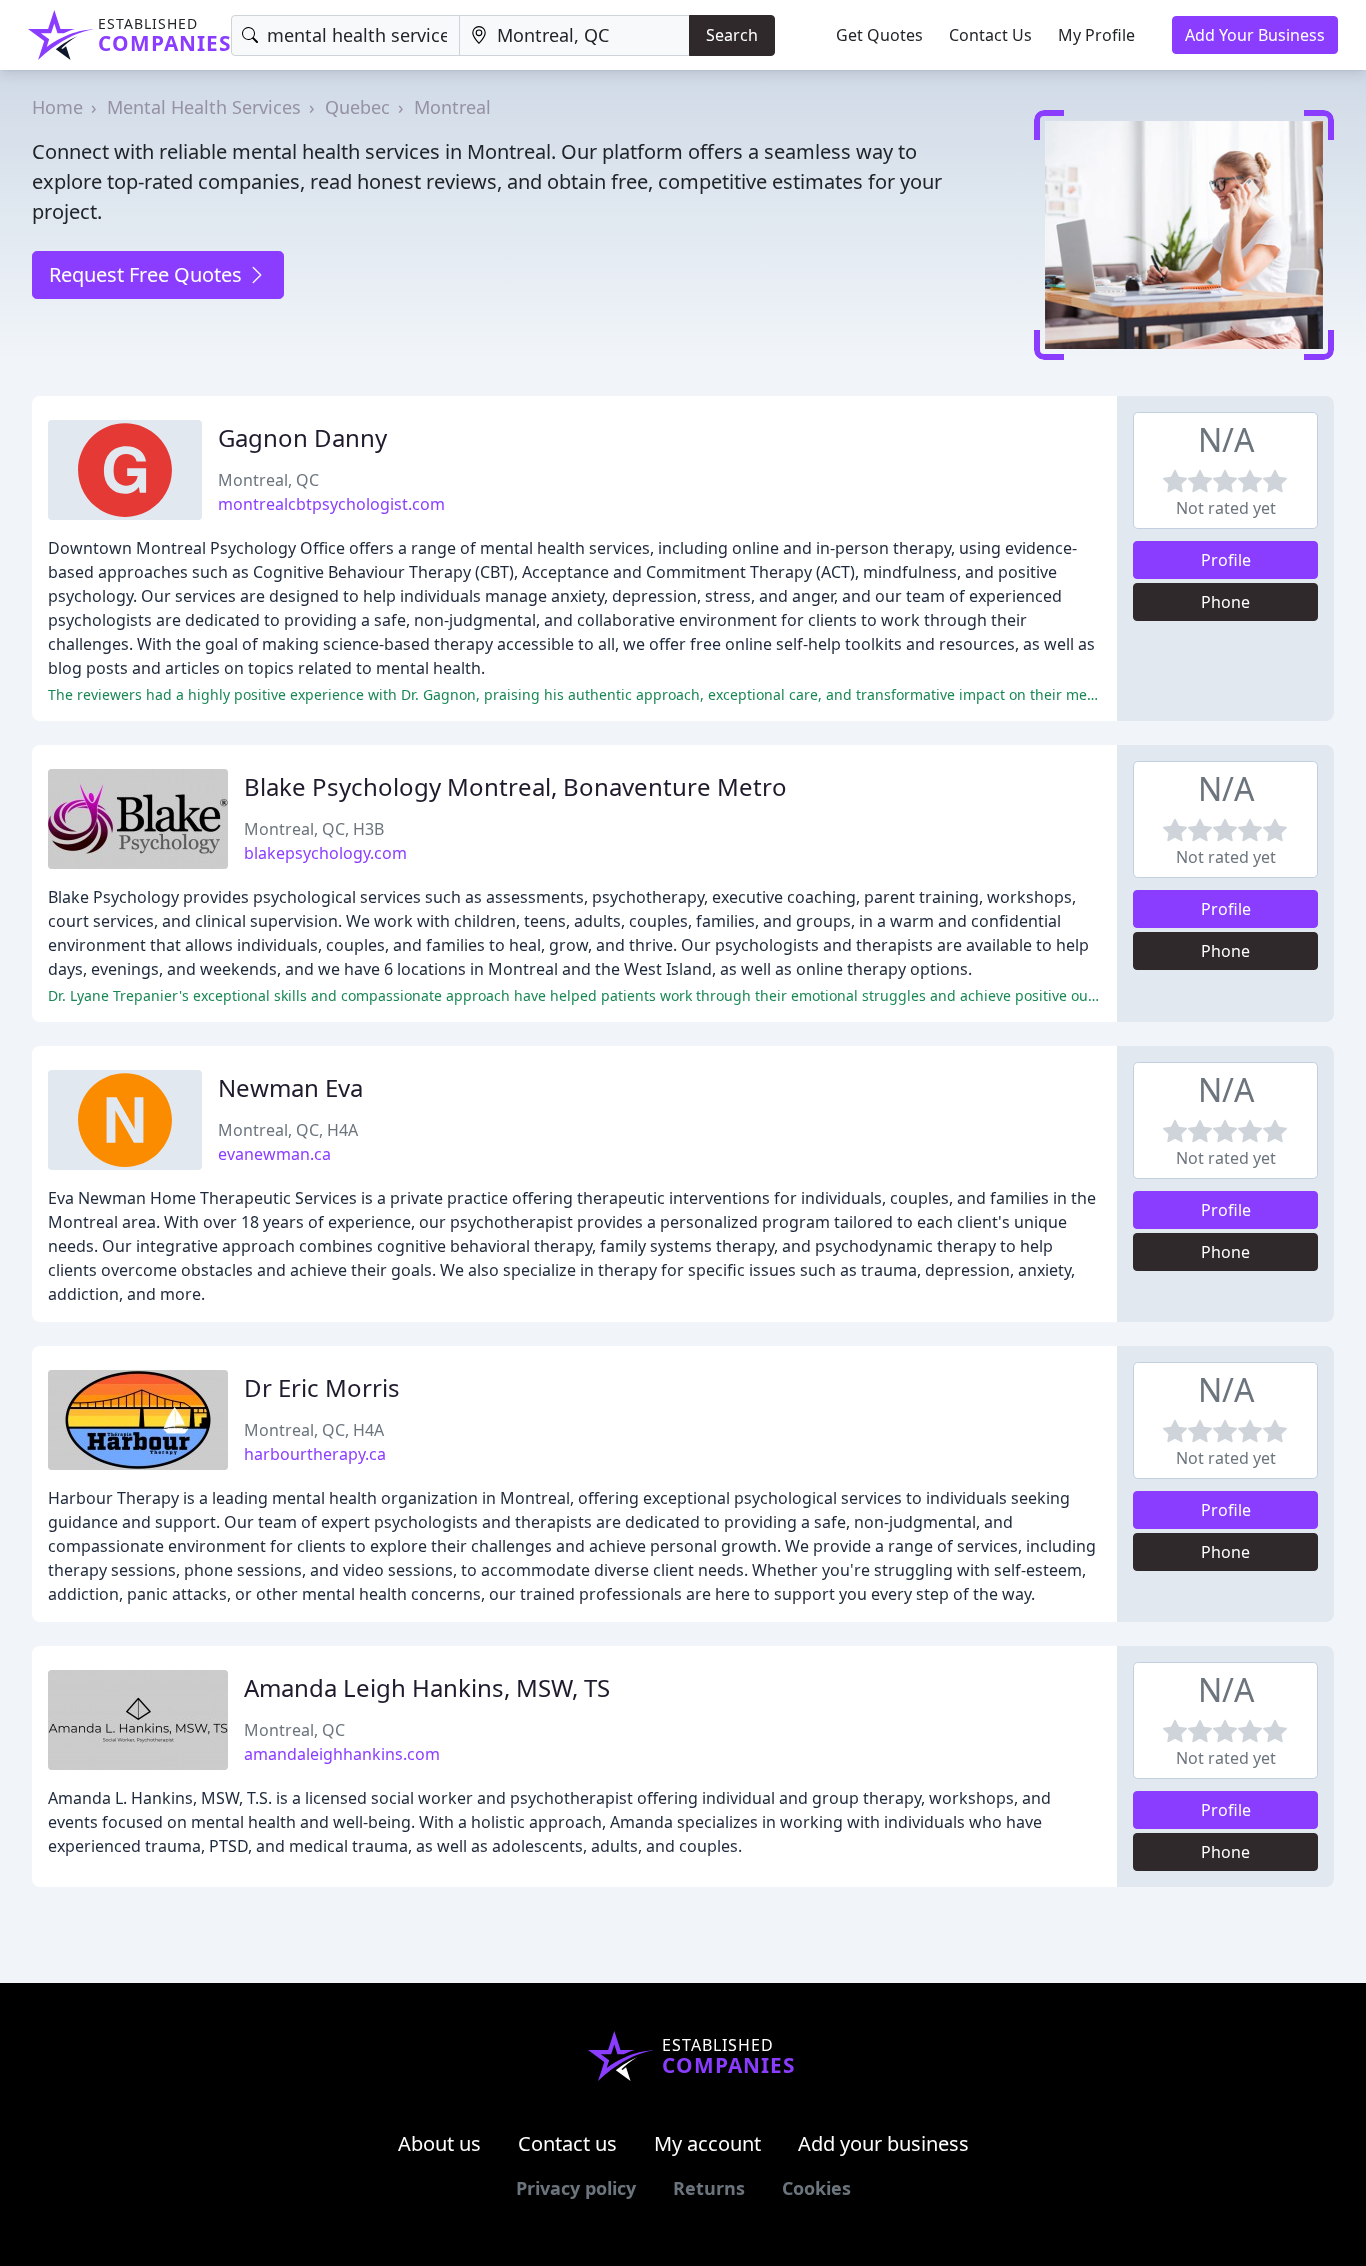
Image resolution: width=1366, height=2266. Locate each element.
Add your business (883, 2143)
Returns (709, 2188)
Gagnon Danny (302, 437)
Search (732, 35)
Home (57, 107)
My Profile (1096, 35)
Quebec (357, 107)
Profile (1226, 560)
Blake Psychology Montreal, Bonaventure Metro (515, 786)
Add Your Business (1255, 35)
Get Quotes (879, 35)
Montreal (452, 107)
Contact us (567, 2143)
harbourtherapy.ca (315, 1454)
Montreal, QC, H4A (288, 1130)
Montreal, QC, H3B (314, 829)
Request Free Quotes (148, 274)
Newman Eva (290, 1087)
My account (707, 2143)
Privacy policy (576, 2188)
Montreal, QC (268, 480)
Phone (1225, 602)
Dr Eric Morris (322, 1387)
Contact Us (990, 35)
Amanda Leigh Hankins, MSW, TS (427, 1687)
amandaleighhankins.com (342, 1754)
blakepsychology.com (325, 853)
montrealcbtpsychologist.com (331, 504)
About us (439, 2143)
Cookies (816, 2188)
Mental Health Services (204, 107)
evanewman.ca (274, 1154)
